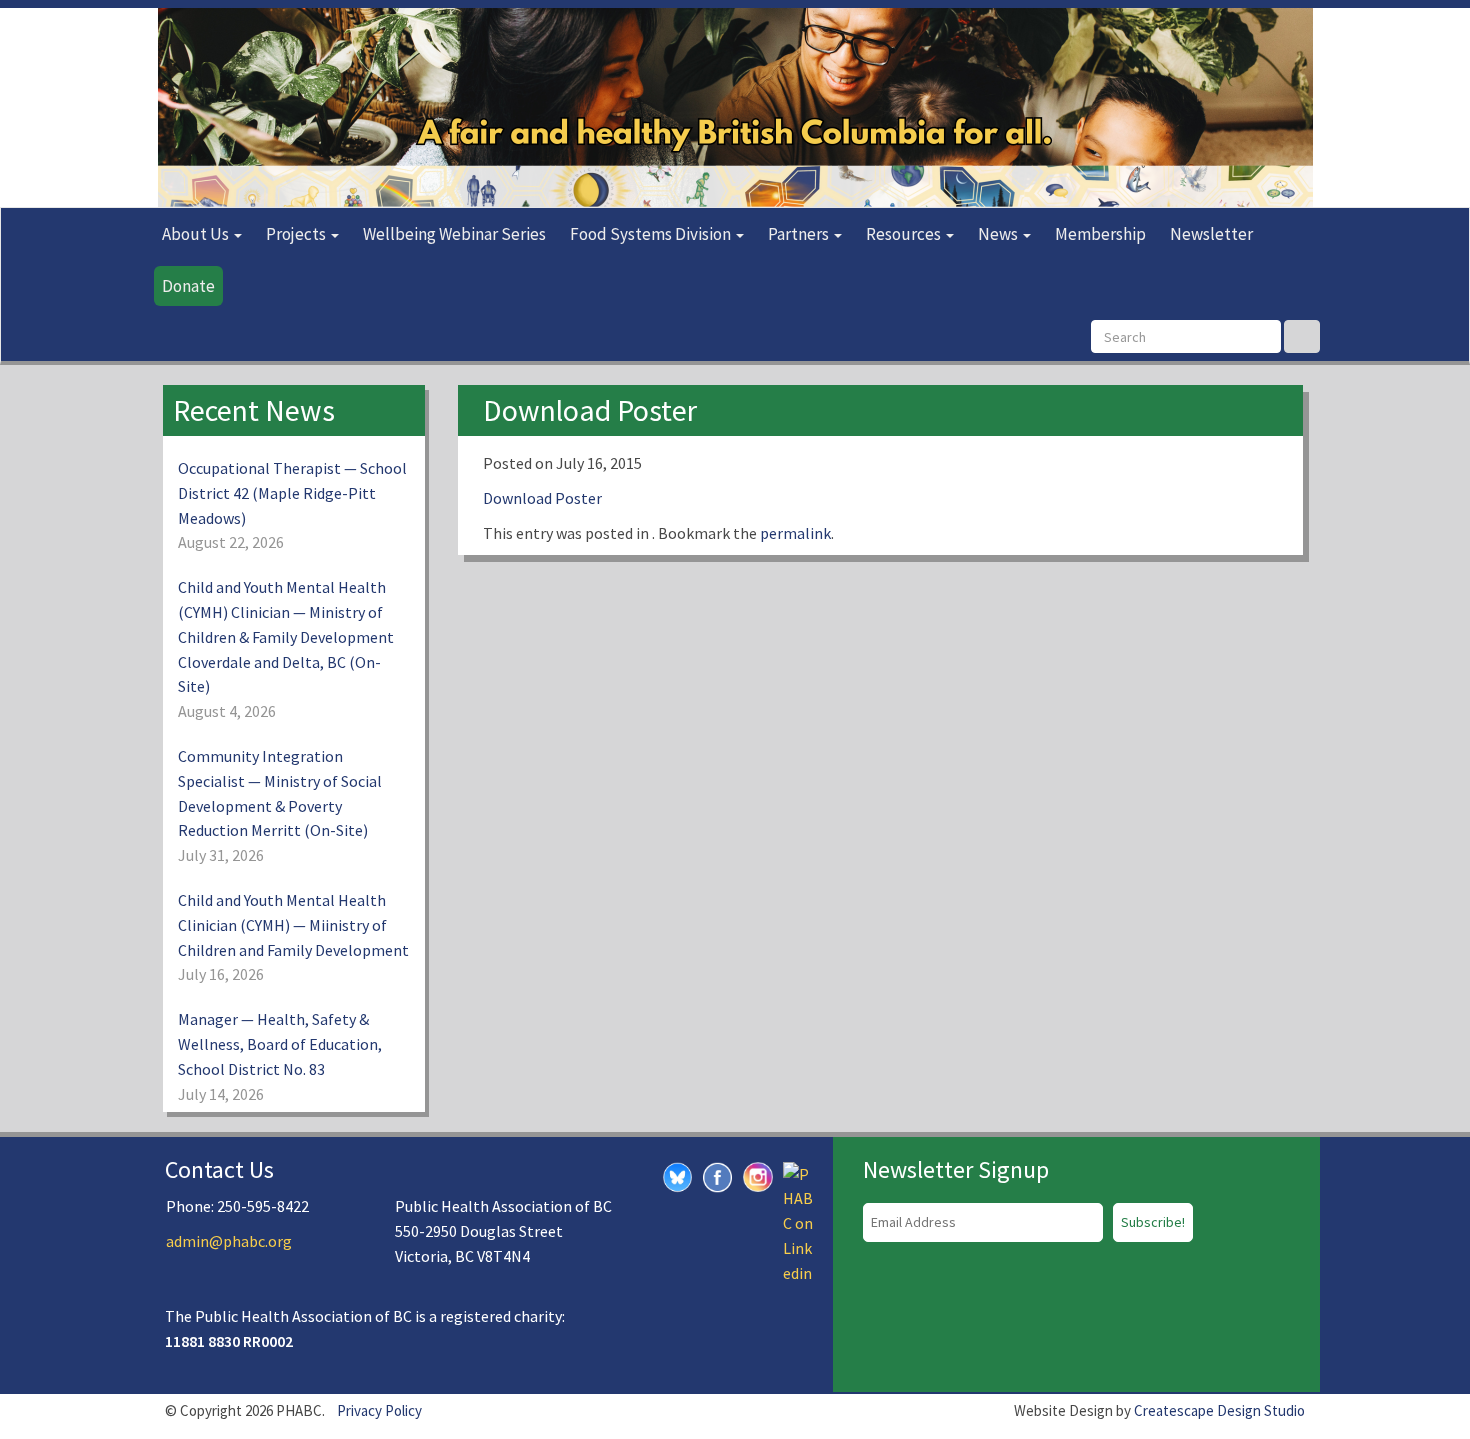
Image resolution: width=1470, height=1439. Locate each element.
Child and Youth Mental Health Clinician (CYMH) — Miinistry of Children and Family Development (293, 925)
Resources (905, 234)
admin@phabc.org (229, 1241)
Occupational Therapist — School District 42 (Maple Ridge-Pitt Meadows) (292, 493)
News (999, 234)
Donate (188, 286)
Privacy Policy (379, 1410)
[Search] (1302, 336)
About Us (197, 234)
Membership (1100, 234)
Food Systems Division (652, 234)
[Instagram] (758, 1174)
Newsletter (1211, 234)
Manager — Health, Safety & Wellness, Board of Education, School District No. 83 (280, 1044)
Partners (800, 234)
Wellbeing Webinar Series (454, 234)
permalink (795, 533)
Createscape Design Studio (1219, 1410)
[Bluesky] (678, 1175)
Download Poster (542, 498)
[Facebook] (718, 1175)
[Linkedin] (798, 1221)
